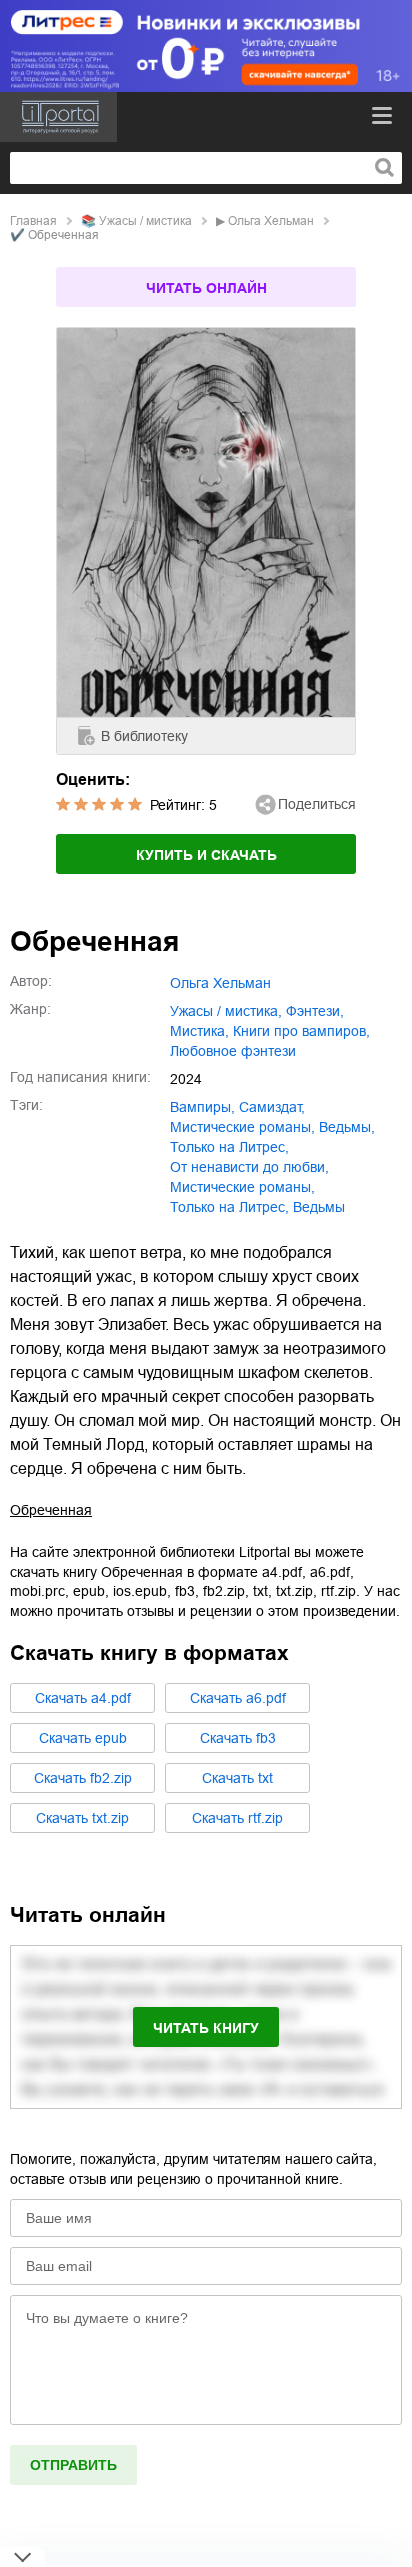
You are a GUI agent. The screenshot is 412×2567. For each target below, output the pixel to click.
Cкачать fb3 (238, 1738)
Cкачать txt (237, 1778)
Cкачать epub (83, 1738)
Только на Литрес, (229, 1207)
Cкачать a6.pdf (238, 1698)
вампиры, (202, 1107)
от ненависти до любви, (249, 1167)
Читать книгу (206, 2028)
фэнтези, (315, 1011)
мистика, (199, 1031)
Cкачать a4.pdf (83, 1698)
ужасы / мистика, (226, 1011)
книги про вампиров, (301, 1031)
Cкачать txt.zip (82, 1818)
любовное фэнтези (233, 1051)
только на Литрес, (229, 1147)
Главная (33, 221)
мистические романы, (242, 1127)
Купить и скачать (206, 855)
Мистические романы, (242, 1187)
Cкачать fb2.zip (83, 1778)
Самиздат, (272, 1107)
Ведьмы (319, 1207)
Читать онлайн (206, 288)
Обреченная (51, 1510)
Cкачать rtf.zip (237, 1818)
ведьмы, (347, 1127)
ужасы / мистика (145, 221)
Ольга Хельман (271, 221)
